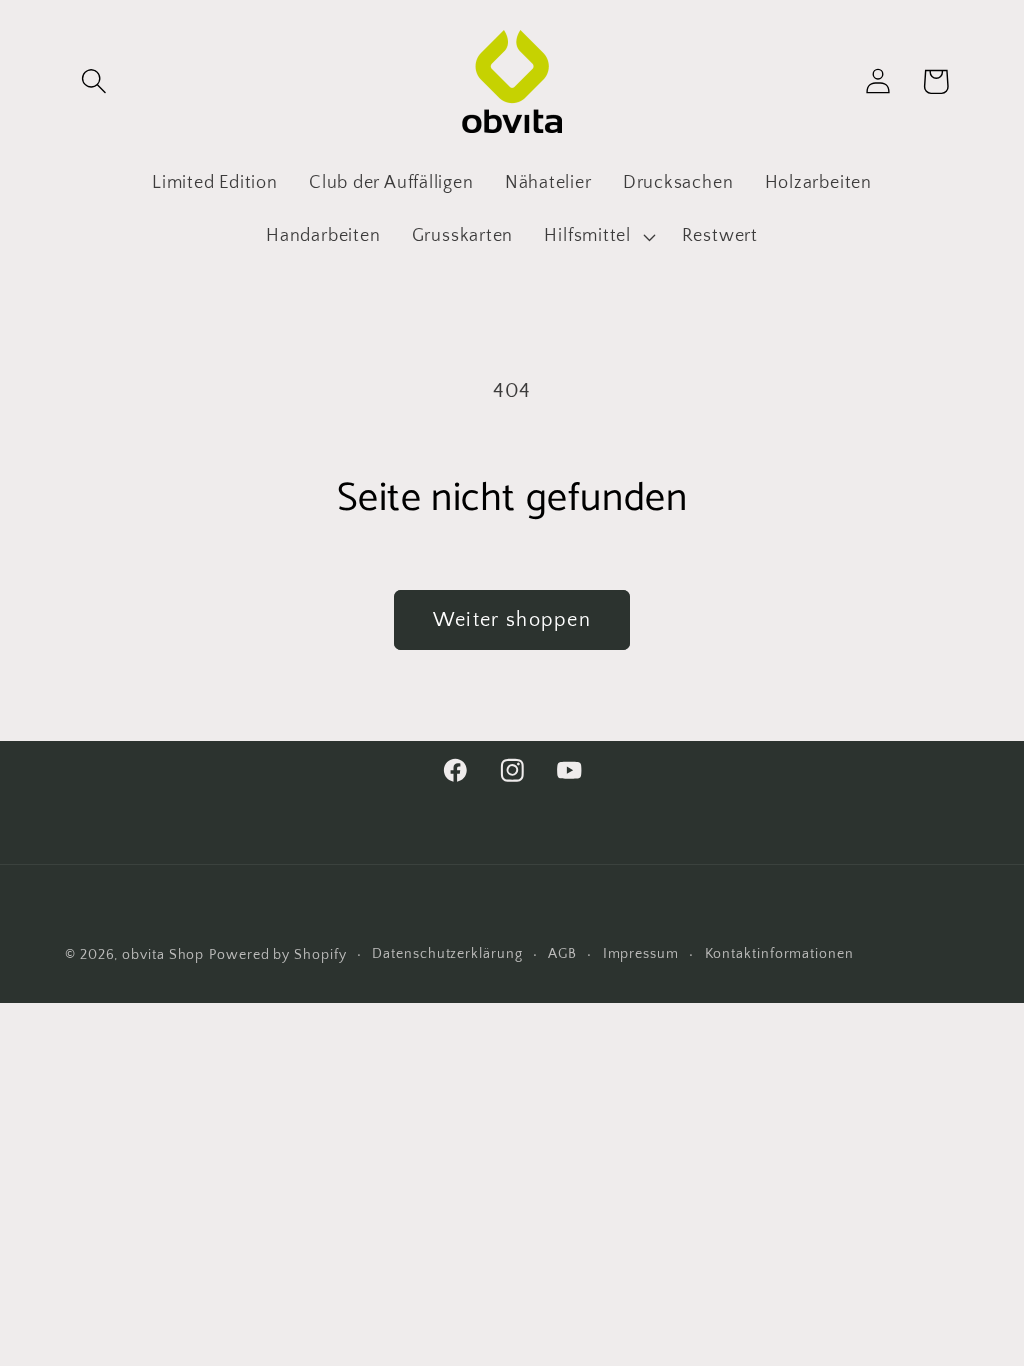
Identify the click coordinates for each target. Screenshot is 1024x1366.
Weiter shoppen (512, 620)
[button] (93, 81)
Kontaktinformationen (779, 954)
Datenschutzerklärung (447, 954)
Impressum (641, 954)
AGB (562, 954)
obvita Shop (163, 955)
